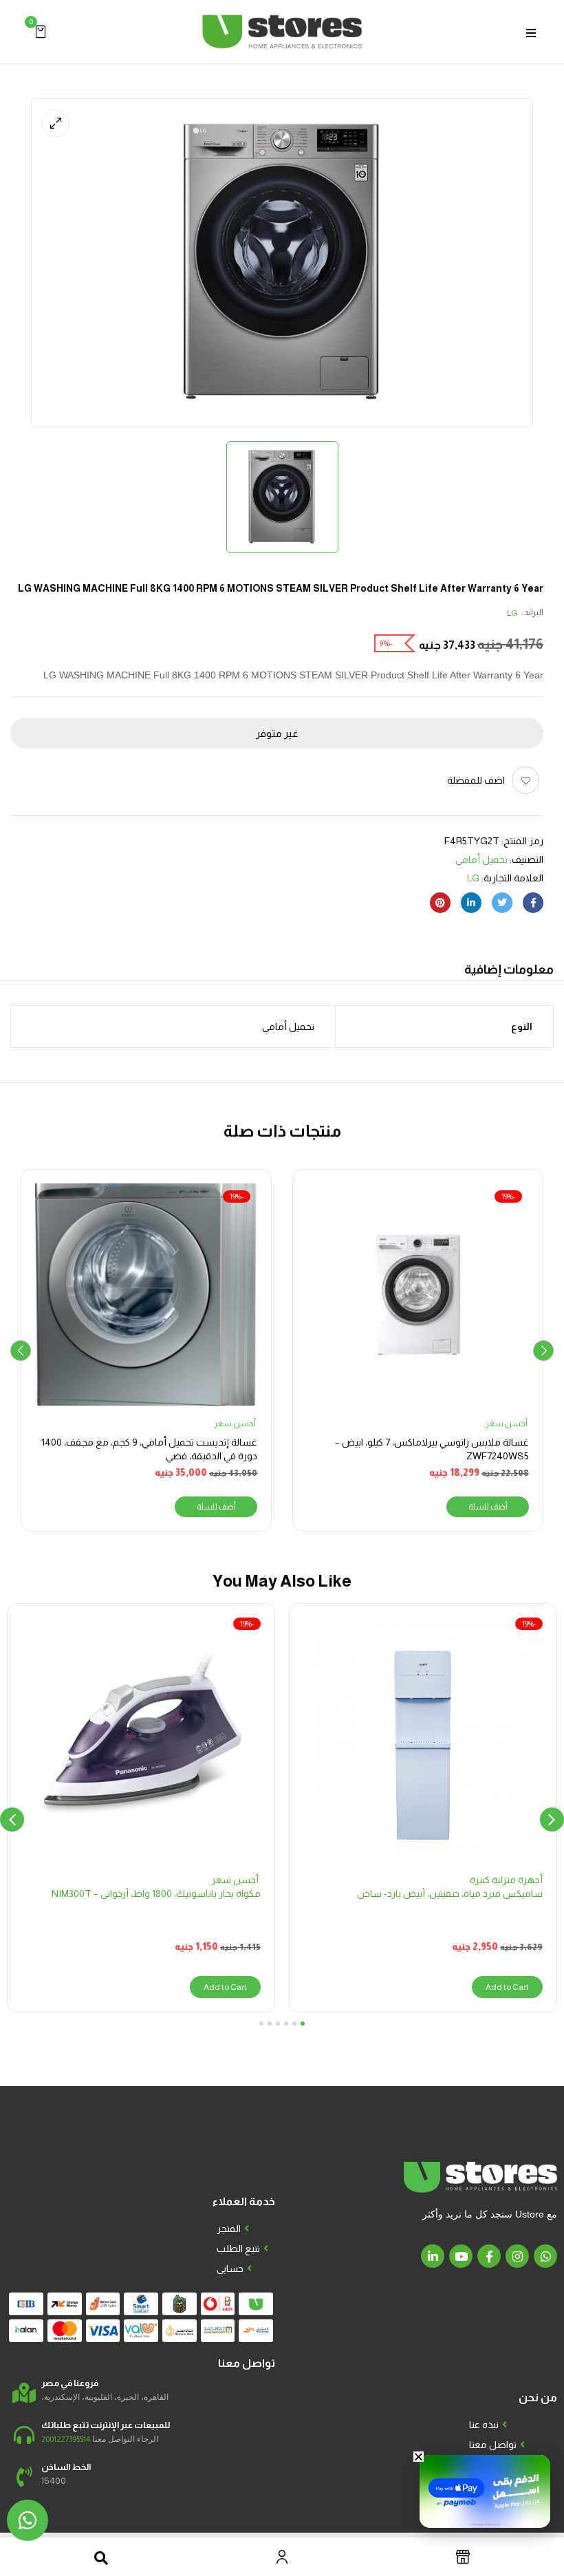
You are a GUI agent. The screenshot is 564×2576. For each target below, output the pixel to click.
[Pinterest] (440, 903)
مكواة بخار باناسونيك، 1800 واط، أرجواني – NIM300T (156, 1893)
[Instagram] (517, 2256)
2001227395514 (66, 2439)
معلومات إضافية (509, 969)
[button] (41, 31)
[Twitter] (502, 903)
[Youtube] (461, 2256)
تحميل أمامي (481, 859)
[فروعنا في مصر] (24, 2393)
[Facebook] (533, 903)
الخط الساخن (66, 2467)
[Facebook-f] (489, 2256)
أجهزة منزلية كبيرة (506, 1880)
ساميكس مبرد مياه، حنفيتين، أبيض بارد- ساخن (450, 1893)
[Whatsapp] (545, 2256)
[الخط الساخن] (24, 2477)
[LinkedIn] (471, 903)
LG (512, 613)
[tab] (509, 971)
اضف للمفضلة (476, 780)
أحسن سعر (507, 1424)
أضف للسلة (488, 1507)
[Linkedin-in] (433, 2256)
